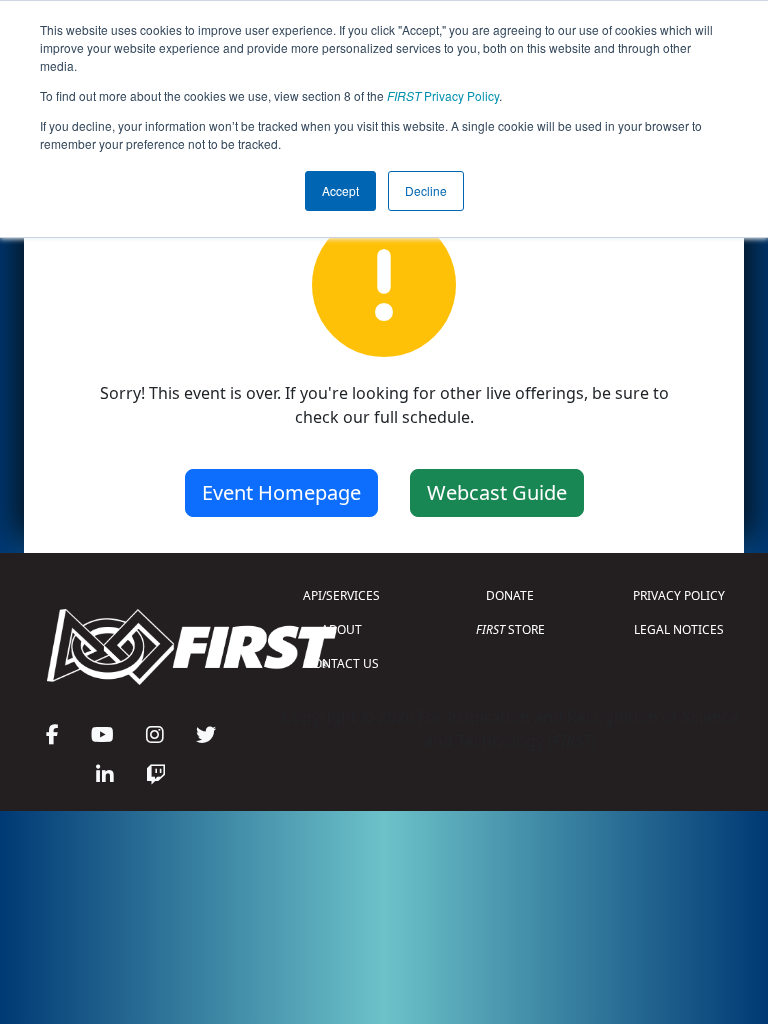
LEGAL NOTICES (679, 629)
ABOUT (341, 629)
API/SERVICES (341, 595)
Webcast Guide (497, 492)
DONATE (510, 595)
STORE (510, 629)
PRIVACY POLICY (679, 595)
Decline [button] (426, 190)
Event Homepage (281, 492)
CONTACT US (342, 663)
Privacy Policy (443, 95)
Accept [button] (340, 190)
